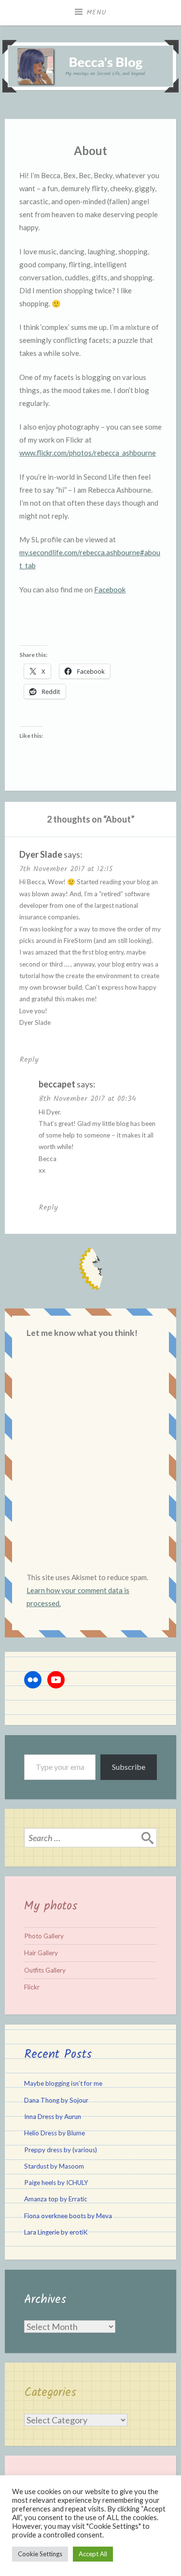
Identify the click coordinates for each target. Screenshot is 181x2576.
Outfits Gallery (45, 1970)
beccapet (57, 1084)
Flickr (32, 1987)
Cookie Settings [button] (40, 2554)
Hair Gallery (41, 1953)
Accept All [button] (93, 2554)
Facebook (110, 589)
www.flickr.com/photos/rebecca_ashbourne (88, 453)
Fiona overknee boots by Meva (68, 2216)
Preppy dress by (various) (61, 2150)
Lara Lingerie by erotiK (56, 2232)
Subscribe (129, 1767)
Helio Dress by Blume (55, 2133)
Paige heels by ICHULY (56, 2183)
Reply (29, 1060)
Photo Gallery (44, 1936)
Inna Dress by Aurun (53, 2117)
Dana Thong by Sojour (56, 2100)
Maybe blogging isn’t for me (63, 2083)
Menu (97, 13)
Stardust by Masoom (54, 2166)
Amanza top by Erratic (56, 2199)
